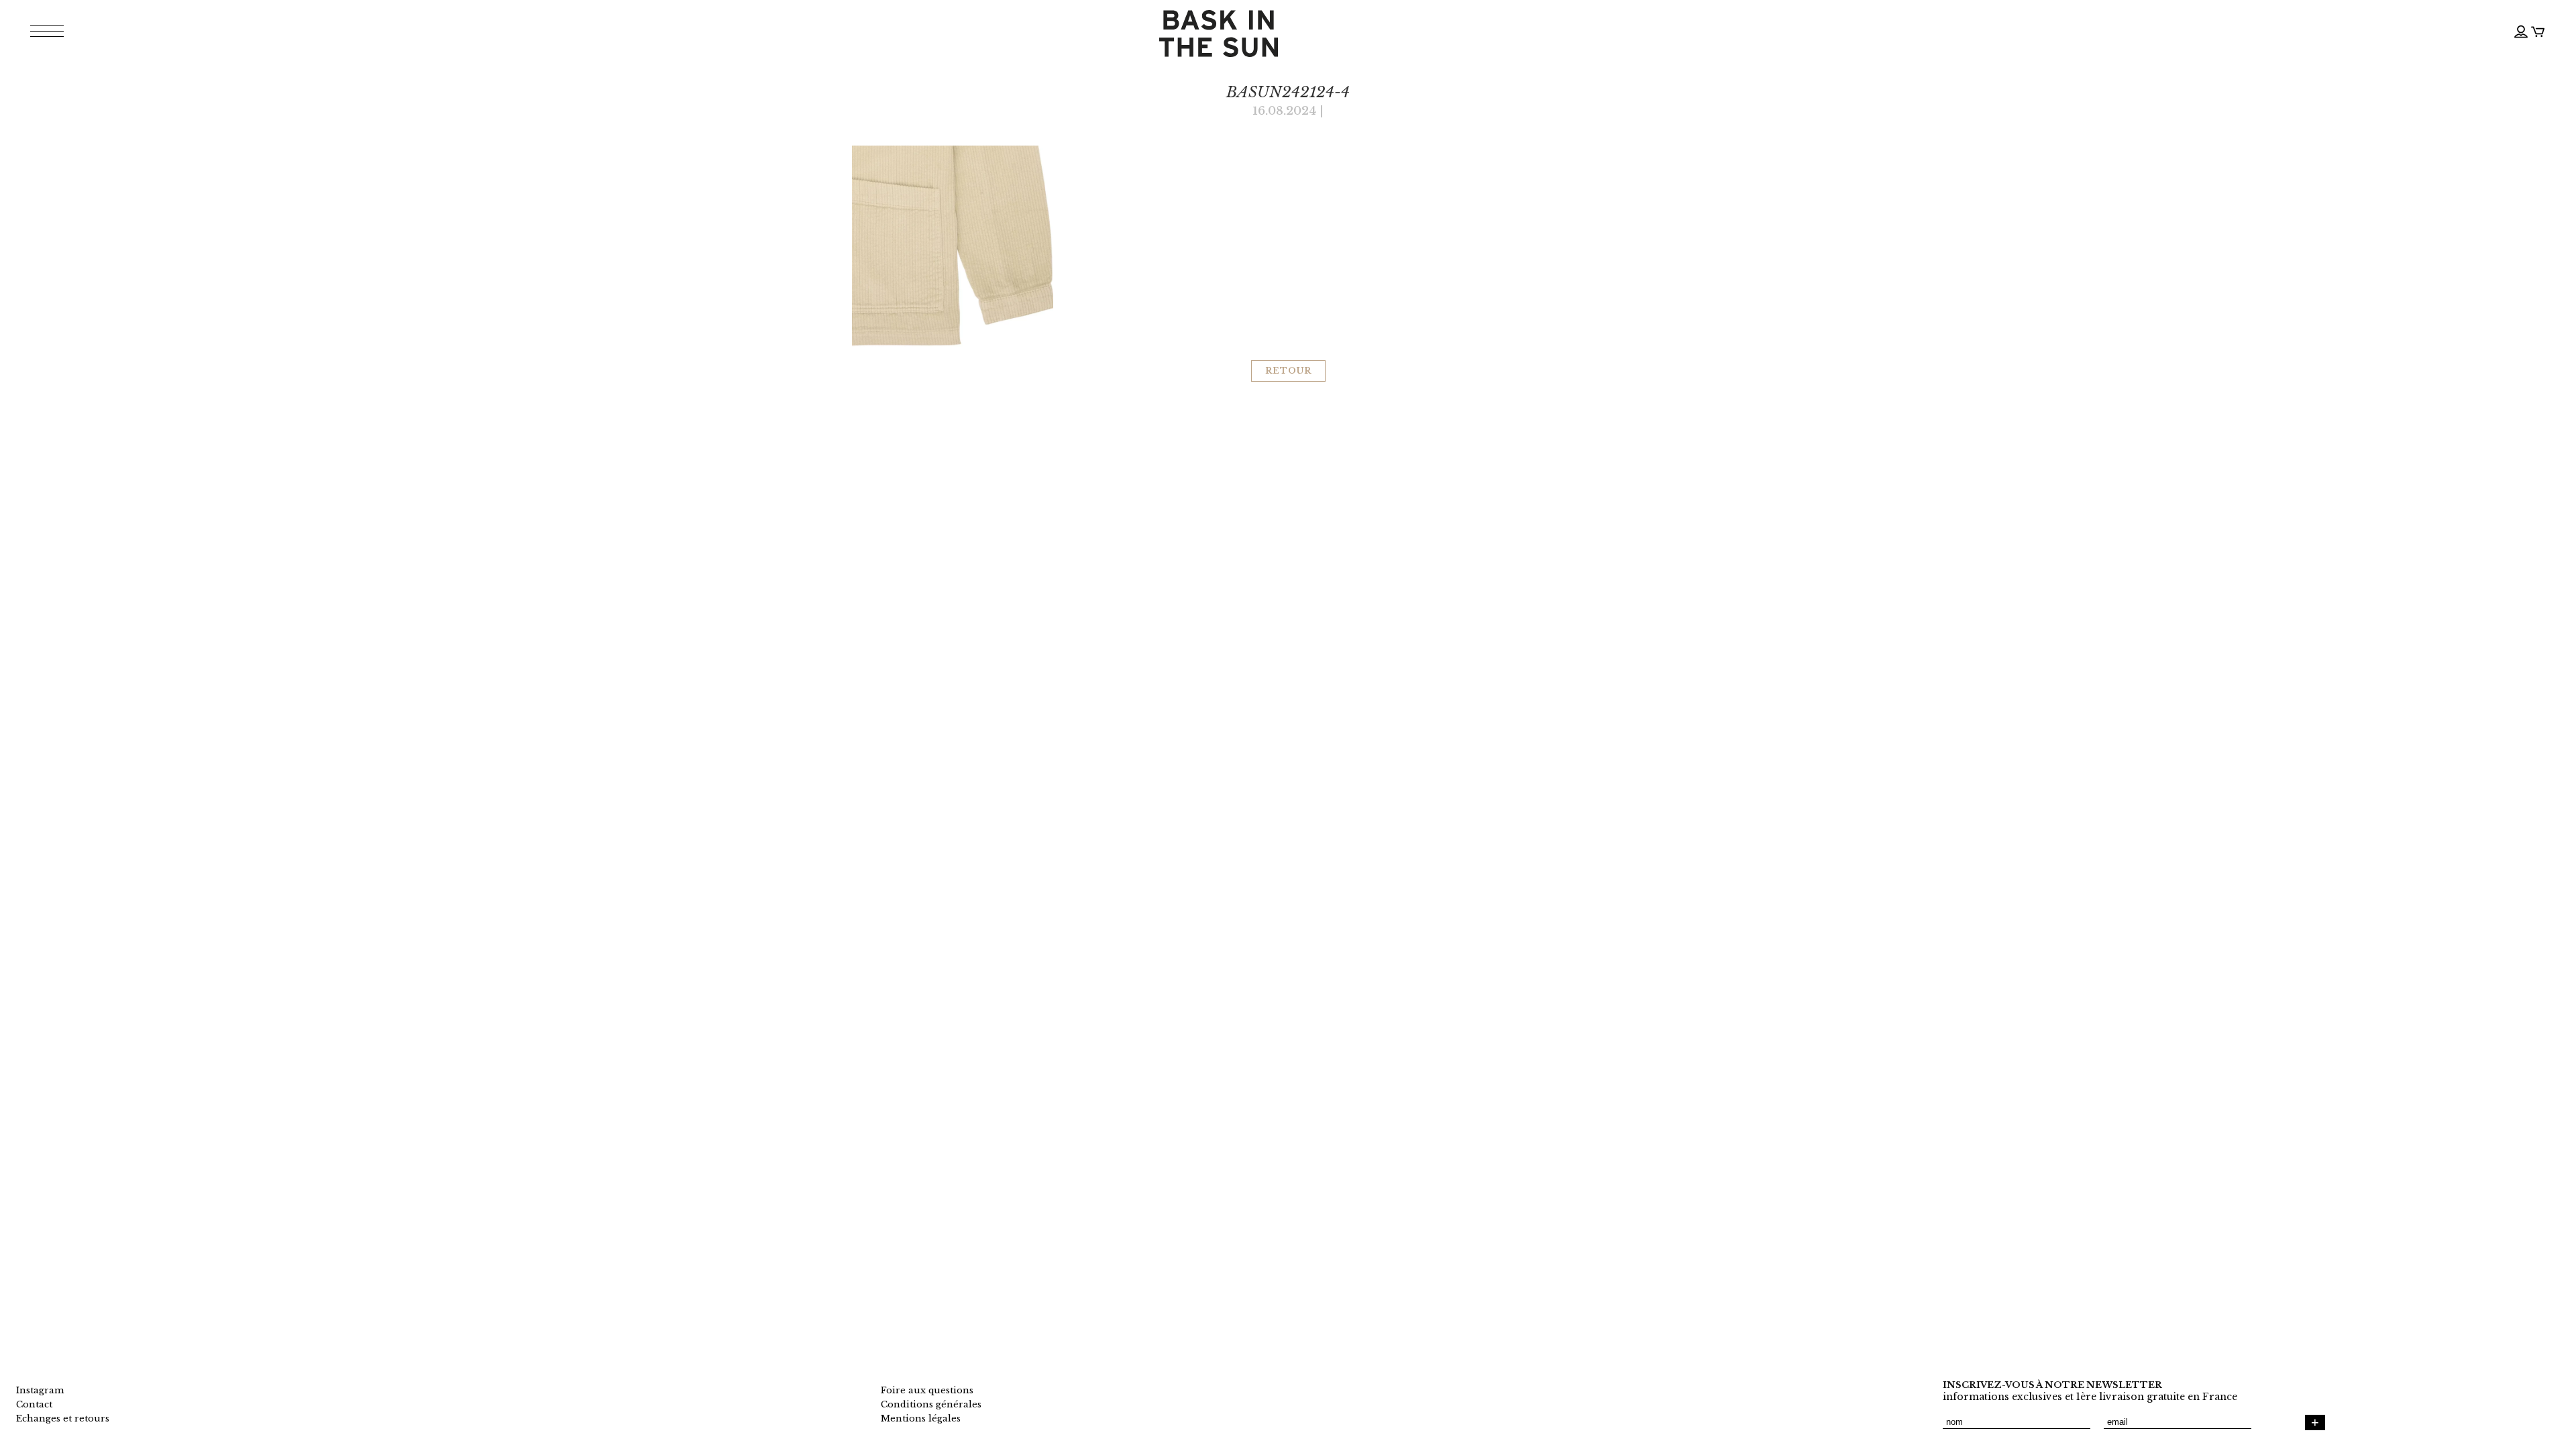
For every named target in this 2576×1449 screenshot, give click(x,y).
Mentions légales (921, 1418)
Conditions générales (931, 1404)
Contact (34, 1404)
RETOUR (1288, 371)
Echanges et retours (63, 1418)
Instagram (40, 1390)
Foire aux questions (927, 1390)
